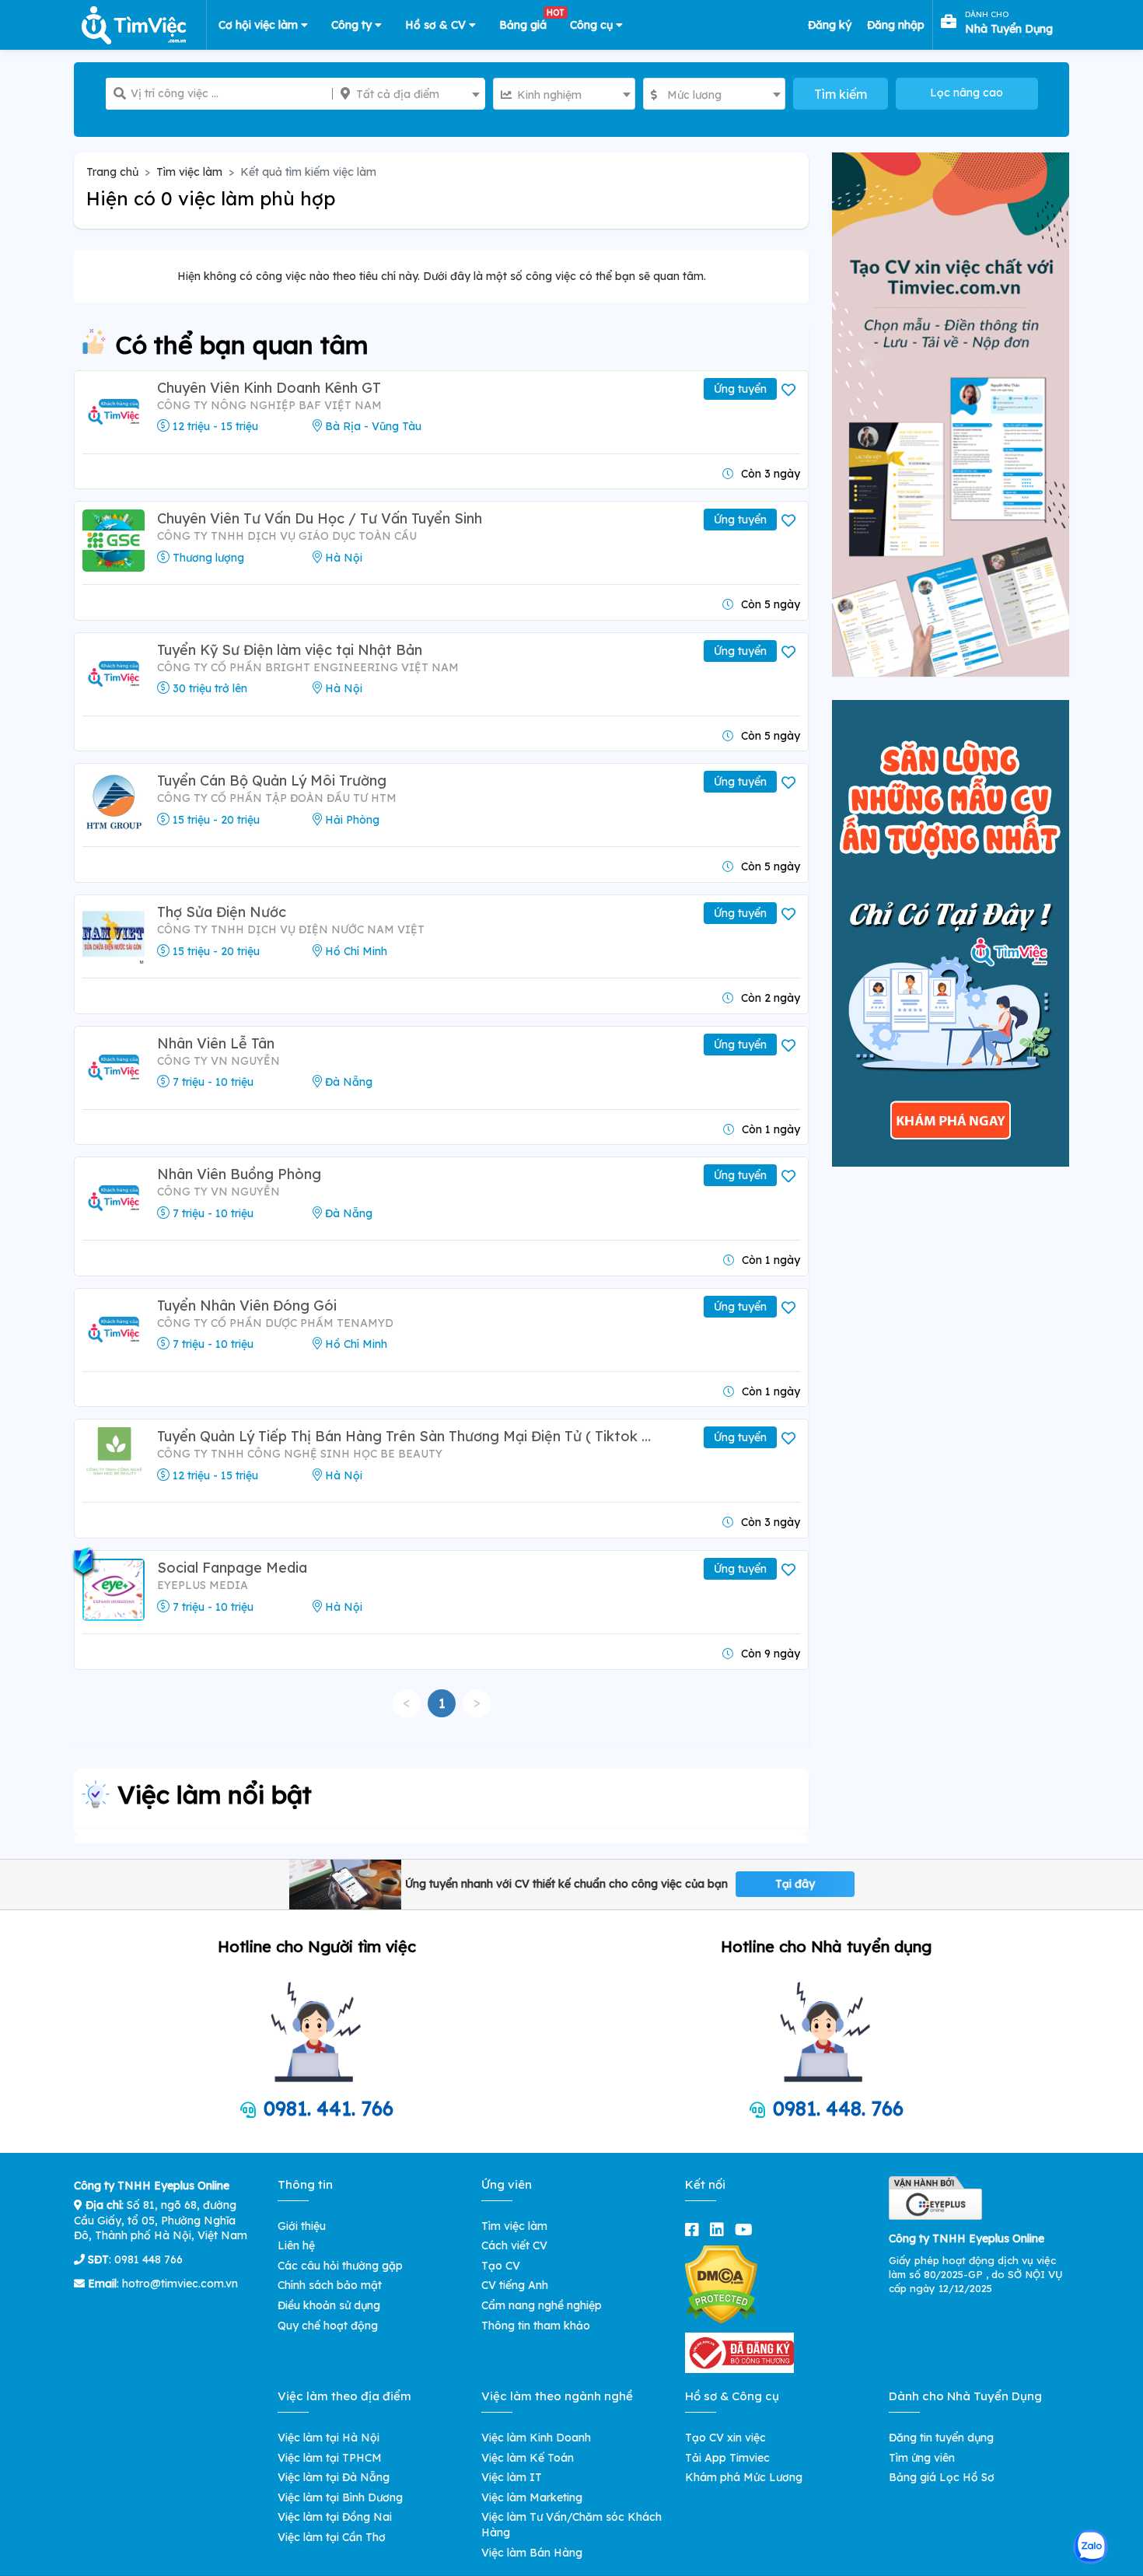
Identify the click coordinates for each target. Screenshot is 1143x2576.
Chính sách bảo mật (330, 2285)
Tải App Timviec (727, 2458)
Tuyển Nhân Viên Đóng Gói (247, 1305)
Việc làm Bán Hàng (532, 2553)
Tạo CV (501, 2266)
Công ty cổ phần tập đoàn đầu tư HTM (277, 798)
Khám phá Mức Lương (744, 2477)
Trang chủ (112, 172)
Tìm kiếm (841, 94)
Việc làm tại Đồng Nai (335, 2517)
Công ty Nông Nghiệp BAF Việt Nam (269, 405)
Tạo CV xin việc (725, 2438)
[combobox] (409, 94)
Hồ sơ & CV (437, 25)
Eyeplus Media (203, 1585)
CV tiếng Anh (515, 2285)
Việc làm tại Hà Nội (329, 2438)
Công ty (353, 25)
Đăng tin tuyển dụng (941, 2438)
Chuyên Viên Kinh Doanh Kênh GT (269, 388)
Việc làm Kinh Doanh (536, 2438)
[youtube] (747, 2229)
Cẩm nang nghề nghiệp (542, 2305)
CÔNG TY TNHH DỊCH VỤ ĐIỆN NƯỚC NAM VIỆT (291, 929)
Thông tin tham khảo (536, 2326)
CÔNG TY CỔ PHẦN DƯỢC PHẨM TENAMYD (275, 1323)
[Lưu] (790, 390)
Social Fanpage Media (232, 1568)
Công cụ (593, 25)
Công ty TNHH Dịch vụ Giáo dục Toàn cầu (287, 536)
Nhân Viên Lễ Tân (216, 1043)
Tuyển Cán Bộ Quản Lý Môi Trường (272, 780)
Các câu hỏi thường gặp (340, 2266)
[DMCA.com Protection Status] (721, 2284)
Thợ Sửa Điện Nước (222, 912)
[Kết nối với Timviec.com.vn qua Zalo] (1091, 2547)
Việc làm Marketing (532, 2497)
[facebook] (695, 2229)
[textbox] (409, 94)
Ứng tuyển (740, 389)
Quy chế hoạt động (328, 2326)
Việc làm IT (512, 2477)
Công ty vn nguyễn (218, 1061)
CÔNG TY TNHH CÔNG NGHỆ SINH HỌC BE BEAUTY (300, 1454)
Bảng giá (529, 22)
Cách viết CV (514, 2245)
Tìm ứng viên (922, 2458)
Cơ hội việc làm (260, 25)
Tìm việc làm (189, 172)
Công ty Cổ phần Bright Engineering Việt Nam (308, 667)
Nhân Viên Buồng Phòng (239, 1174)
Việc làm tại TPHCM (330, 2458)
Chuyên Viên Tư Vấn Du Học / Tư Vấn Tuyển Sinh (320, 518)
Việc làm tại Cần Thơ (332, 2537)
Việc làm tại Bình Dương (340, 2497)
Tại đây (795, 1884)
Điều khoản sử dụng (329, 2305)
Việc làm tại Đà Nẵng (334, 2477)
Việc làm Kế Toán (528, 2458)
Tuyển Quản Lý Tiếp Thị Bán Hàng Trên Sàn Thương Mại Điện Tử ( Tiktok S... (407, 1436)
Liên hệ (296, 2245)
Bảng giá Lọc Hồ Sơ (942, 2477)
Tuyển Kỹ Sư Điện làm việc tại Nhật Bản (290, 650)
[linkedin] (720, 2229)
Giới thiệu (302, 2226)
